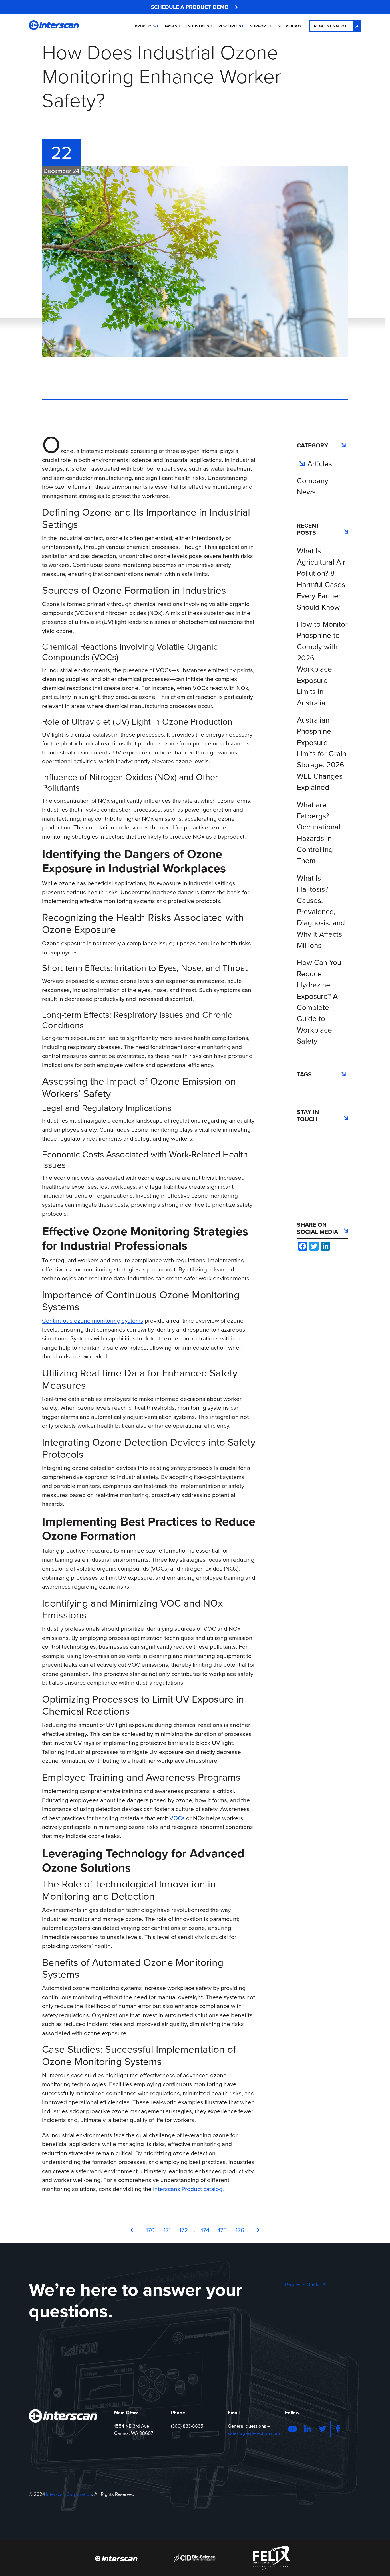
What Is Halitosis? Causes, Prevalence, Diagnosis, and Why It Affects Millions (321, 912)
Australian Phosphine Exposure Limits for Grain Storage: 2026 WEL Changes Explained (322, 754)
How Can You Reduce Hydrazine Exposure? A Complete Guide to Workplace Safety (319, 1002)
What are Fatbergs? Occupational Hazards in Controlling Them (319, 833)
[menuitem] (289, 26)
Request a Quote (331, 26)
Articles (320, 464)
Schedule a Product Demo (190, 7)
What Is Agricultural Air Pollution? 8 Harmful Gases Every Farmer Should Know (321, 579)
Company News (313, 486)
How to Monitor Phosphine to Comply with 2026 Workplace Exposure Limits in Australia (322, 664)
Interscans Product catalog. (188, 2189)
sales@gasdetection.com (254, 2433)
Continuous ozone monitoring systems (93, 1320)
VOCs (177, 1818)
